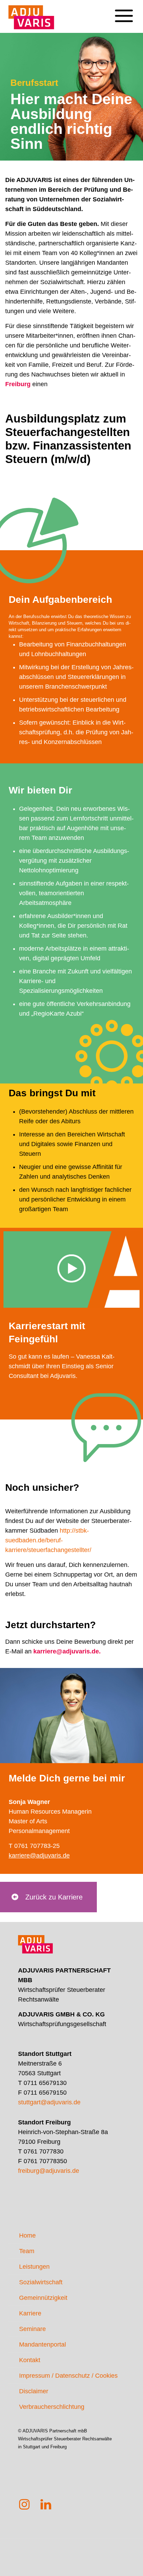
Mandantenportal (43, 2344)
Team (27, 2251)
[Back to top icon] (129, 2562)
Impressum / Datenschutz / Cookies (68, 2376)
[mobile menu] (124, 10)
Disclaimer (34, 2391)
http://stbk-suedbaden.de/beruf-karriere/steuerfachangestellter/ (48, 1540)
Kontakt (30, 2360)
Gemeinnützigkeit (43, 2298)
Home (27, 2235)
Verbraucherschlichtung (52, 2407)
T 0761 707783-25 (34, 1846)
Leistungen (34, 2267)
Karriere (30, 2313)
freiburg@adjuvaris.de (49, 2171)
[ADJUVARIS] (31, 14)
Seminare (32, 2329)
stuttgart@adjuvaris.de (49, 2102)
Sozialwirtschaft (41, 2282)
